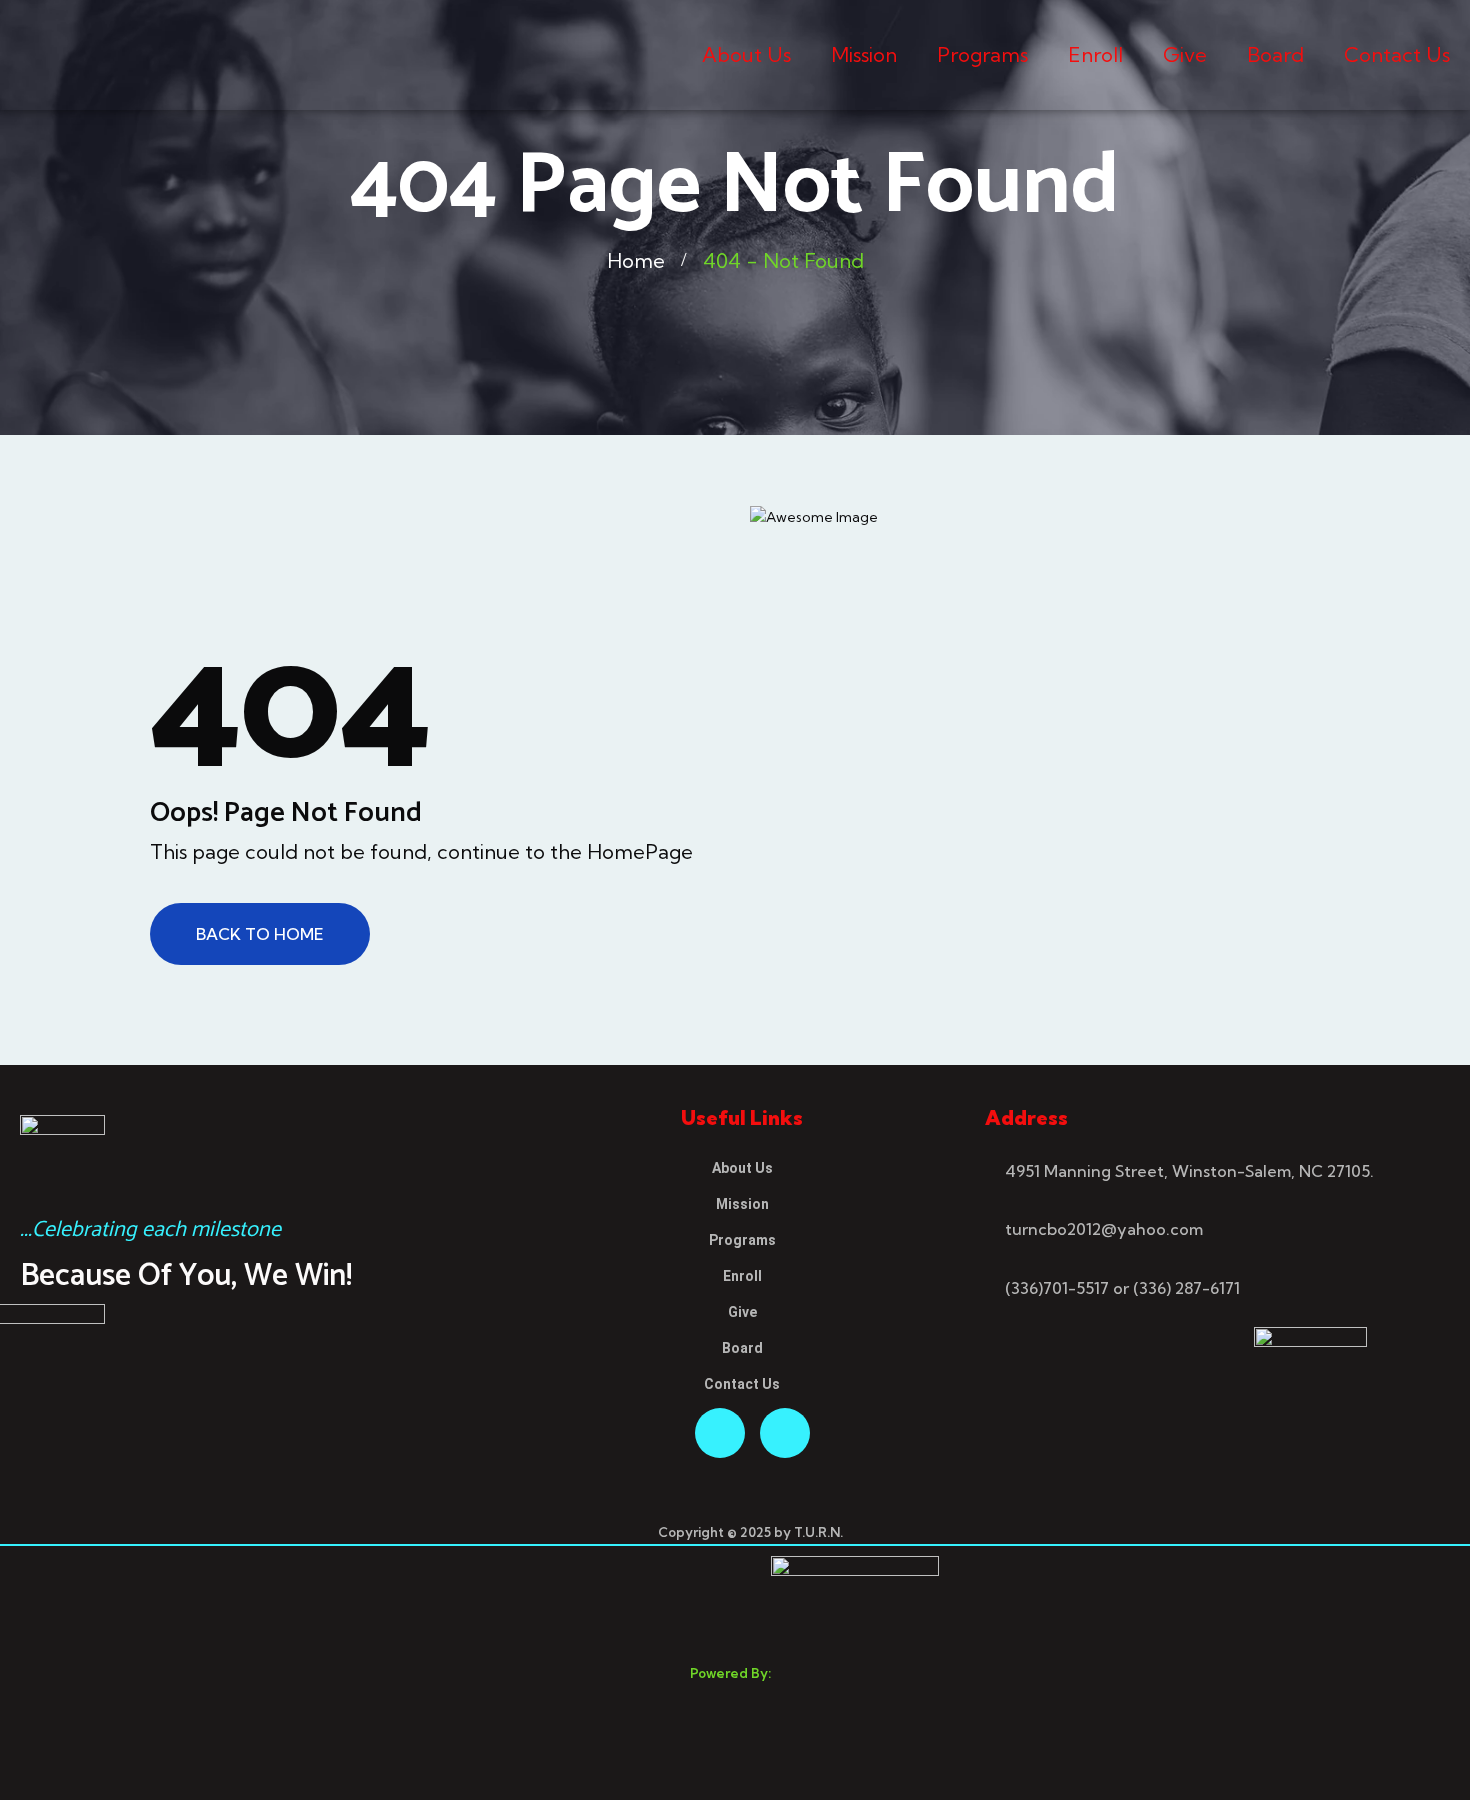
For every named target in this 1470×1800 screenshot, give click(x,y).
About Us (746, 54)
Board (1275, 54)
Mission (864, 54)
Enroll (1095, 54)
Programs (982, 54)
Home (636, 260)
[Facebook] (720, 1433)
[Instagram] (785, 1433)
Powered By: (730, 1673)
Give (1185, 54)
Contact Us (1397, 54)
